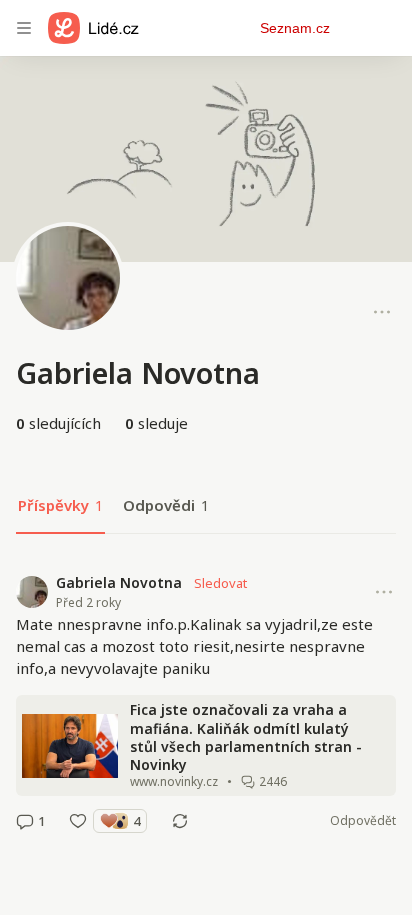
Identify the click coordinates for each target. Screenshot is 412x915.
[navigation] (24, 28)
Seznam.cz (295, 28)
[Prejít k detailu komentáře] (25, 821)
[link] (206, 702)
